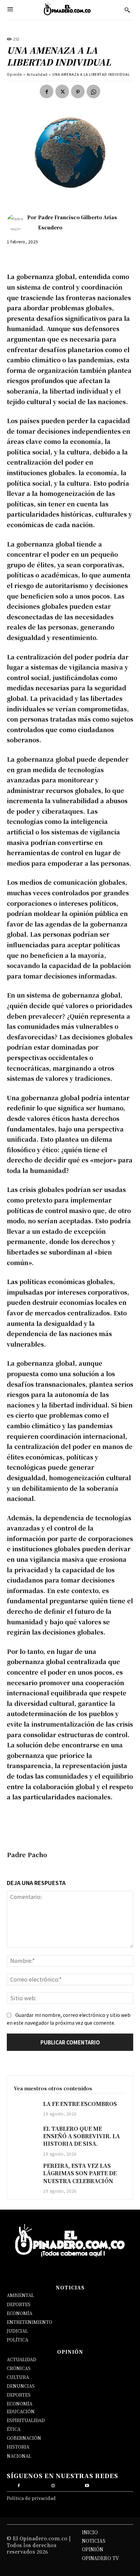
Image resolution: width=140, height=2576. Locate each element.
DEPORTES (19, 2304)
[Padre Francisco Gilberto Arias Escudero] (17, 222)
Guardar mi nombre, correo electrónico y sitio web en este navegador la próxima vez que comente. (69, 2019)
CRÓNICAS (19, 2368)
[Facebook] (47, 91)
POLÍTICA (17, 2340)
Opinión (14, 74)
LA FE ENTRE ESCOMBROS (80, 2104)
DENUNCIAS (21, 2386)
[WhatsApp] (93, 91)
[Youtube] (87, 2485)
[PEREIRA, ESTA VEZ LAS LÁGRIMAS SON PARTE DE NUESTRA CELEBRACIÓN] (25, 2171)
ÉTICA (14, 2429)
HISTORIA (18, 2447)
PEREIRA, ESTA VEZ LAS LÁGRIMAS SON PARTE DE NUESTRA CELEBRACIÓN (80, 2173)
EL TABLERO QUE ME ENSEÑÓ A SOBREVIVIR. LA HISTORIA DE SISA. (82, 2136)
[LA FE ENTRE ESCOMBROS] (25, 2109)
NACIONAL (19, 2456)
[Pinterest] (78, 91)
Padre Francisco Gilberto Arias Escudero (77, 222)
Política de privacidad (31, 2498)
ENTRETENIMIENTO (30, 2322)
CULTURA (18, 2377)
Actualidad (37, 74)
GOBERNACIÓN (24, 2438)
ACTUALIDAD (22, 2359)
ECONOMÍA (20, 2313)
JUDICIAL (17, 2331)
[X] (62, 91)
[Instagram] (53, 2485)
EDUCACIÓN (21, 2411)
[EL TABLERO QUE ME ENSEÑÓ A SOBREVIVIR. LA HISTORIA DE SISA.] (25, 2134)
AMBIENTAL (20, 2295)
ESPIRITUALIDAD (26, 2420)
